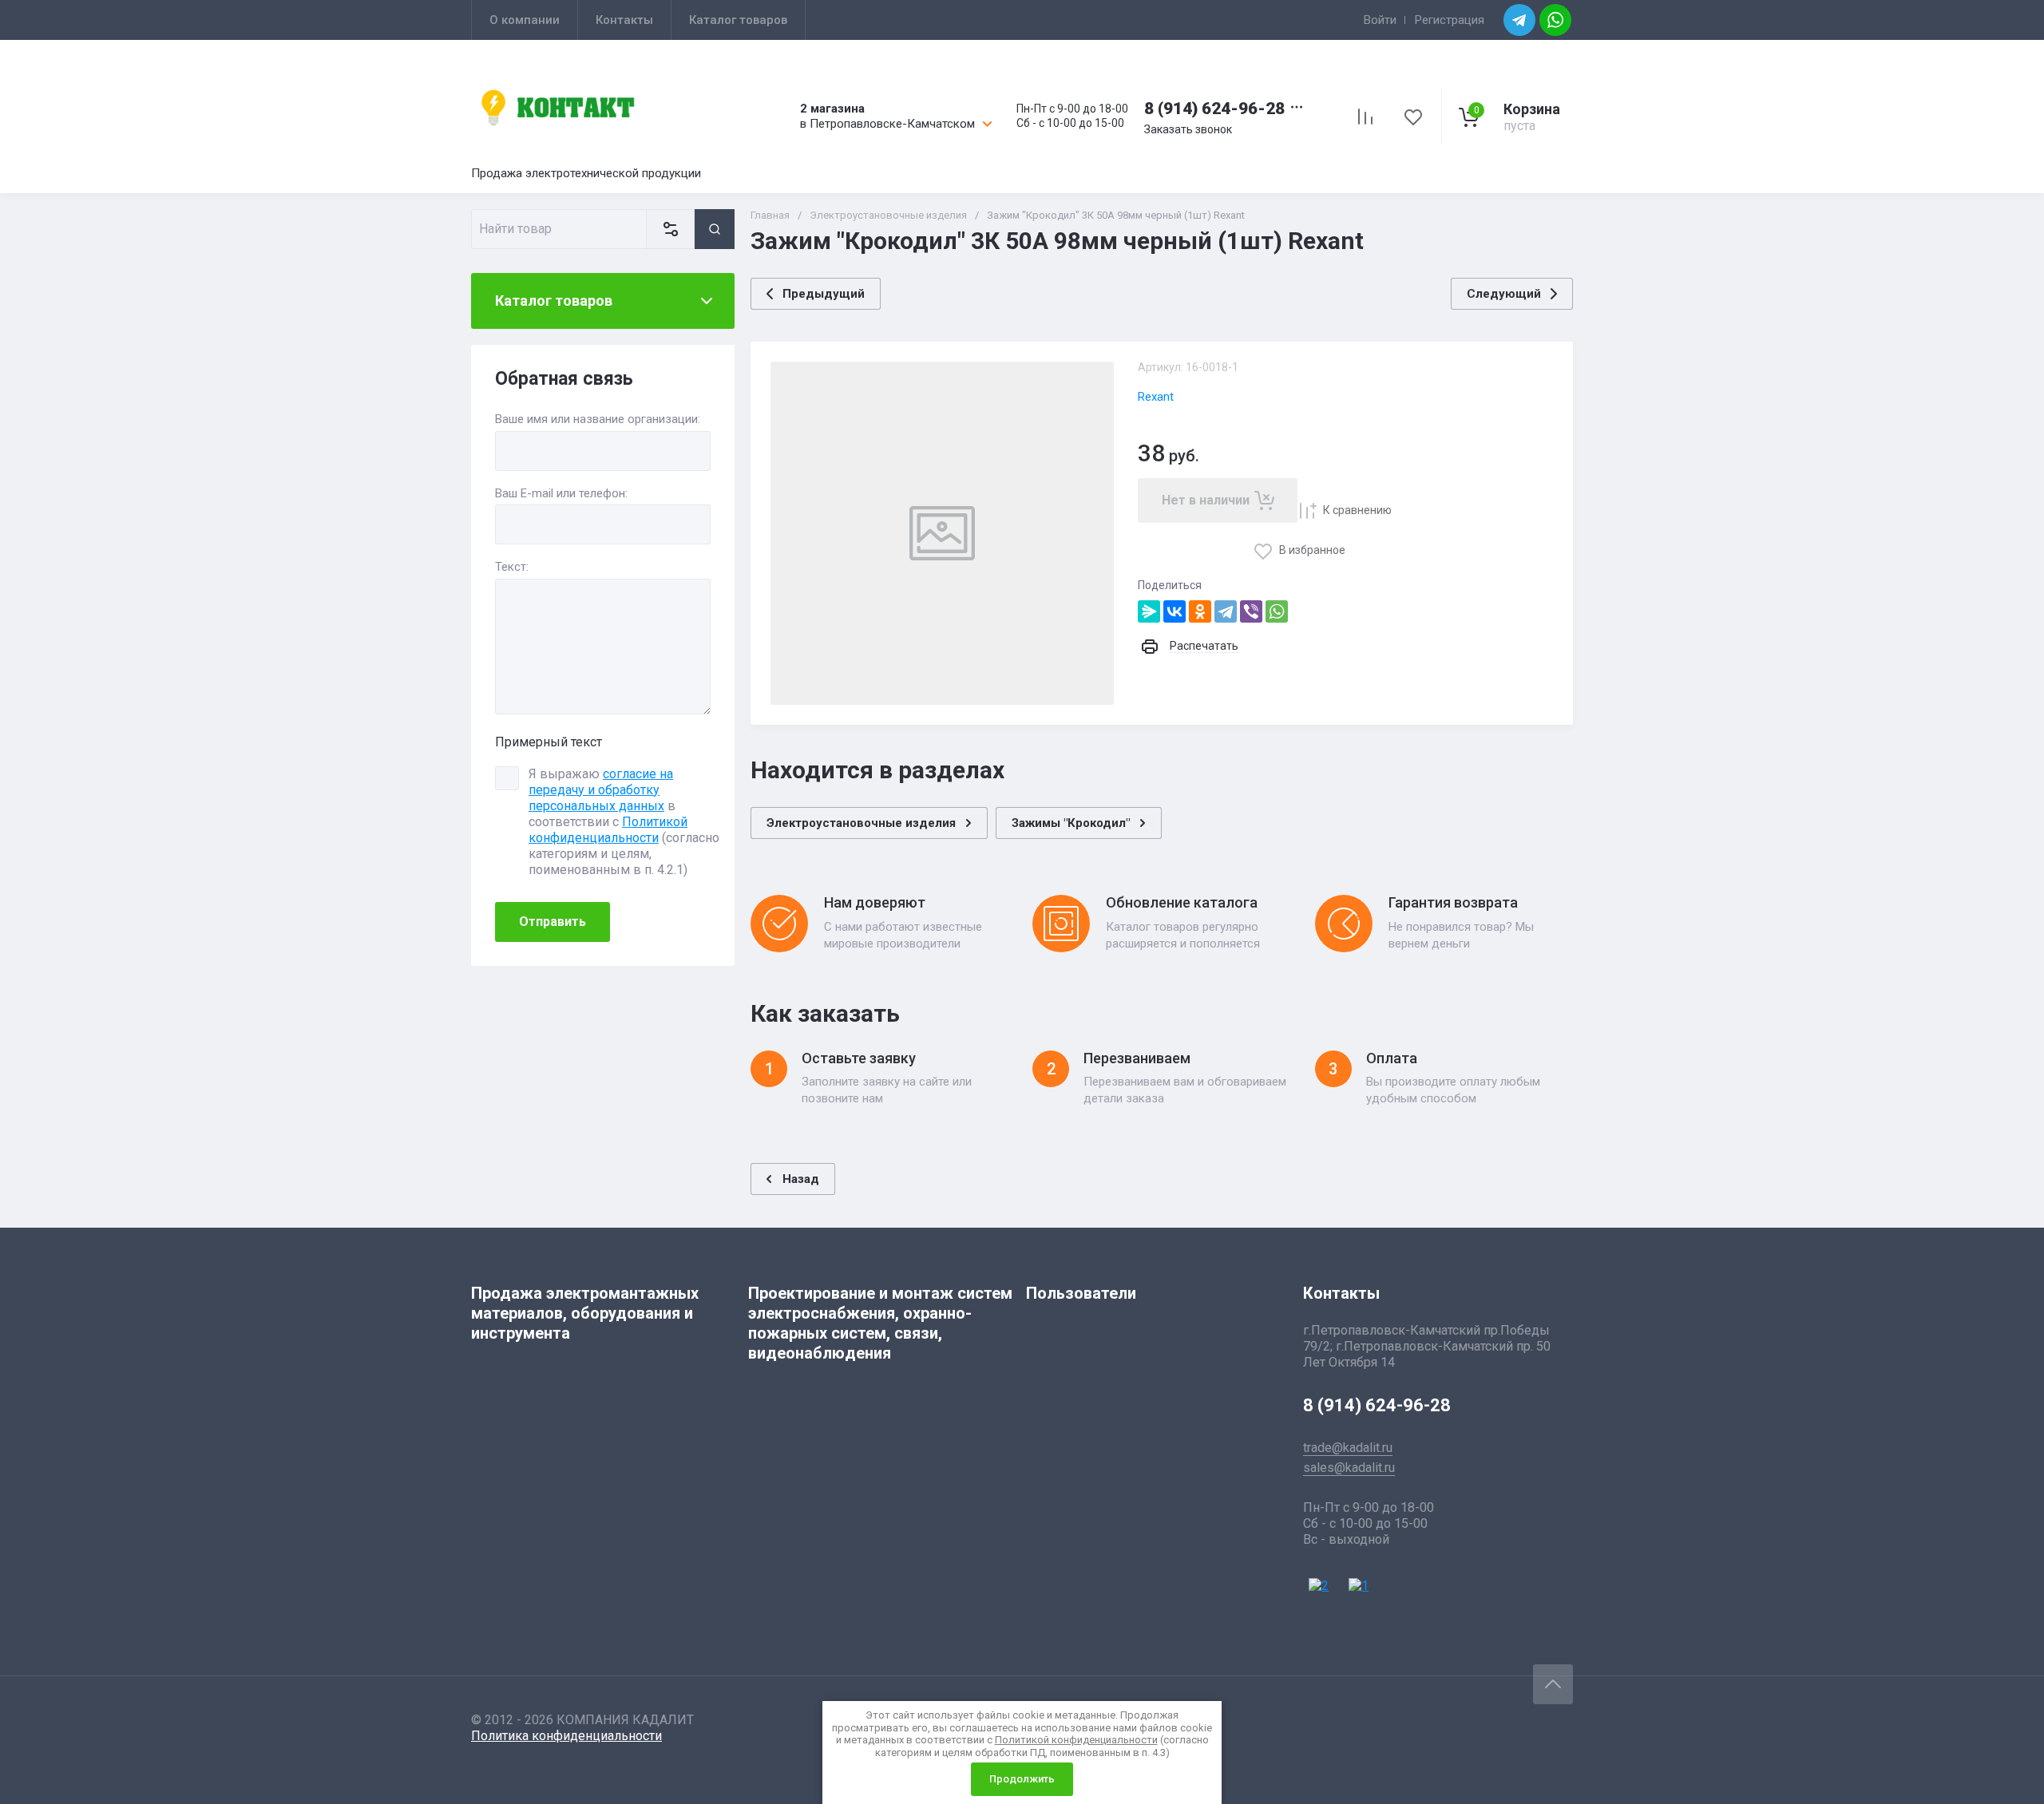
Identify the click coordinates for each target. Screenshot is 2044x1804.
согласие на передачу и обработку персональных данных (601, 790)
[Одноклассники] (1200, 611)
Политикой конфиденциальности (608, 830)
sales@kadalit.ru (1349, 1468)
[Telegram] (1226, 611)
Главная (770, 215)
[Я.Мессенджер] (1149, 611)
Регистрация (1450, 20)
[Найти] (715, 229)
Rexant (1156, 397)
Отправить (553, 922)
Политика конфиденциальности (566, 1736)
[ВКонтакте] (1175, 611)
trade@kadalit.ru (1348, 1448)
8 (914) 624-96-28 (1214, 109)
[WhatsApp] (1277, 611)
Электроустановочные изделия (888, 215)
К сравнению (1357, 510)
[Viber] (1251, 611)
